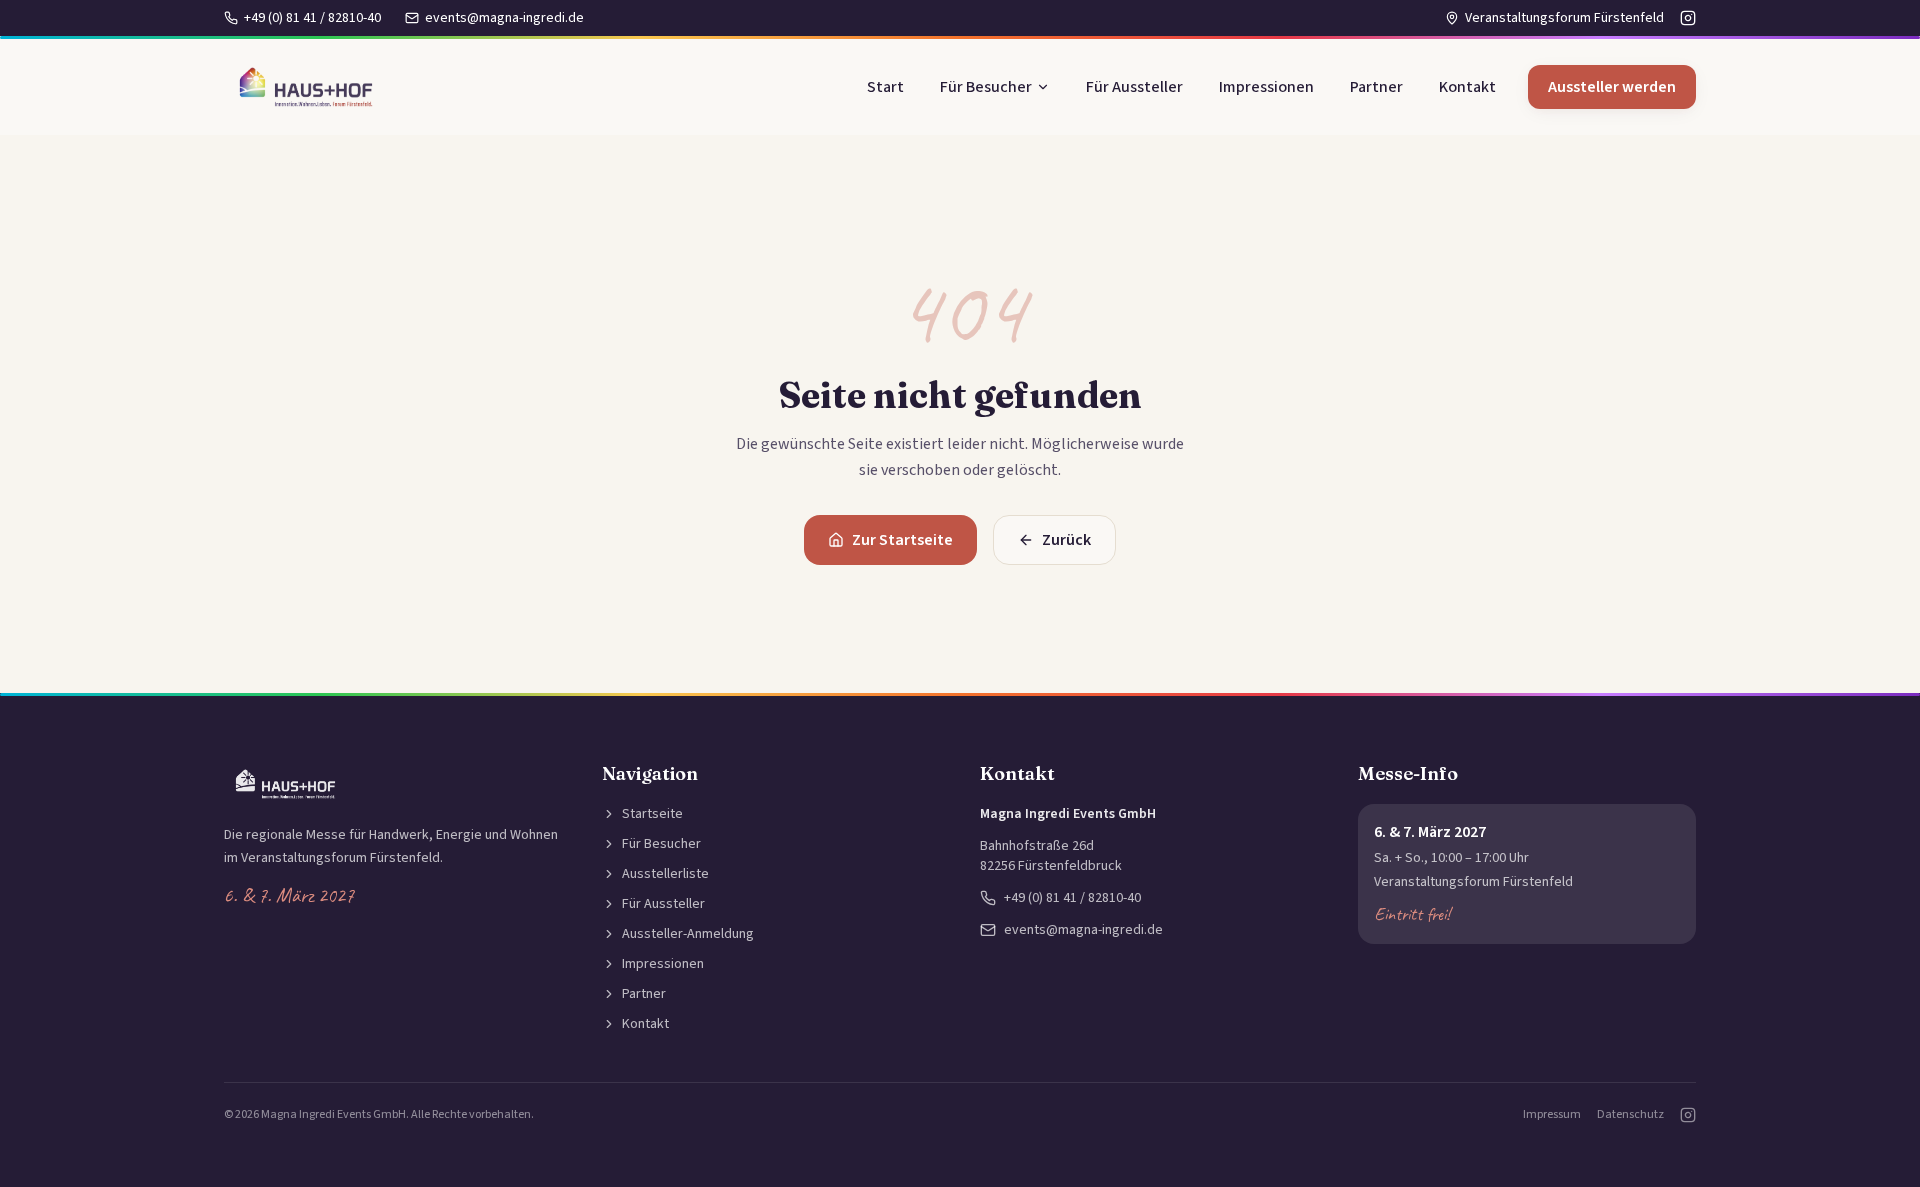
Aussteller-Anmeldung (688, 934)
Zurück (1066, 540)
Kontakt (1467, 87)
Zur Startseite (902, 540)
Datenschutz (1630, 1115)
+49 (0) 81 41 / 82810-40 (312, 18)
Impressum (1552, 1115)
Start (885, 87)
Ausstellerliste (665, 874)
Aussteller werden (1612, 87)
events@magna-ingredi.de (504, 18)
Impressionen (1266, 87)
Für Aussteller (1134, 87)
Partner (1376, 87)
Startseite (652, 814)
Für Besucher (986, 87)
